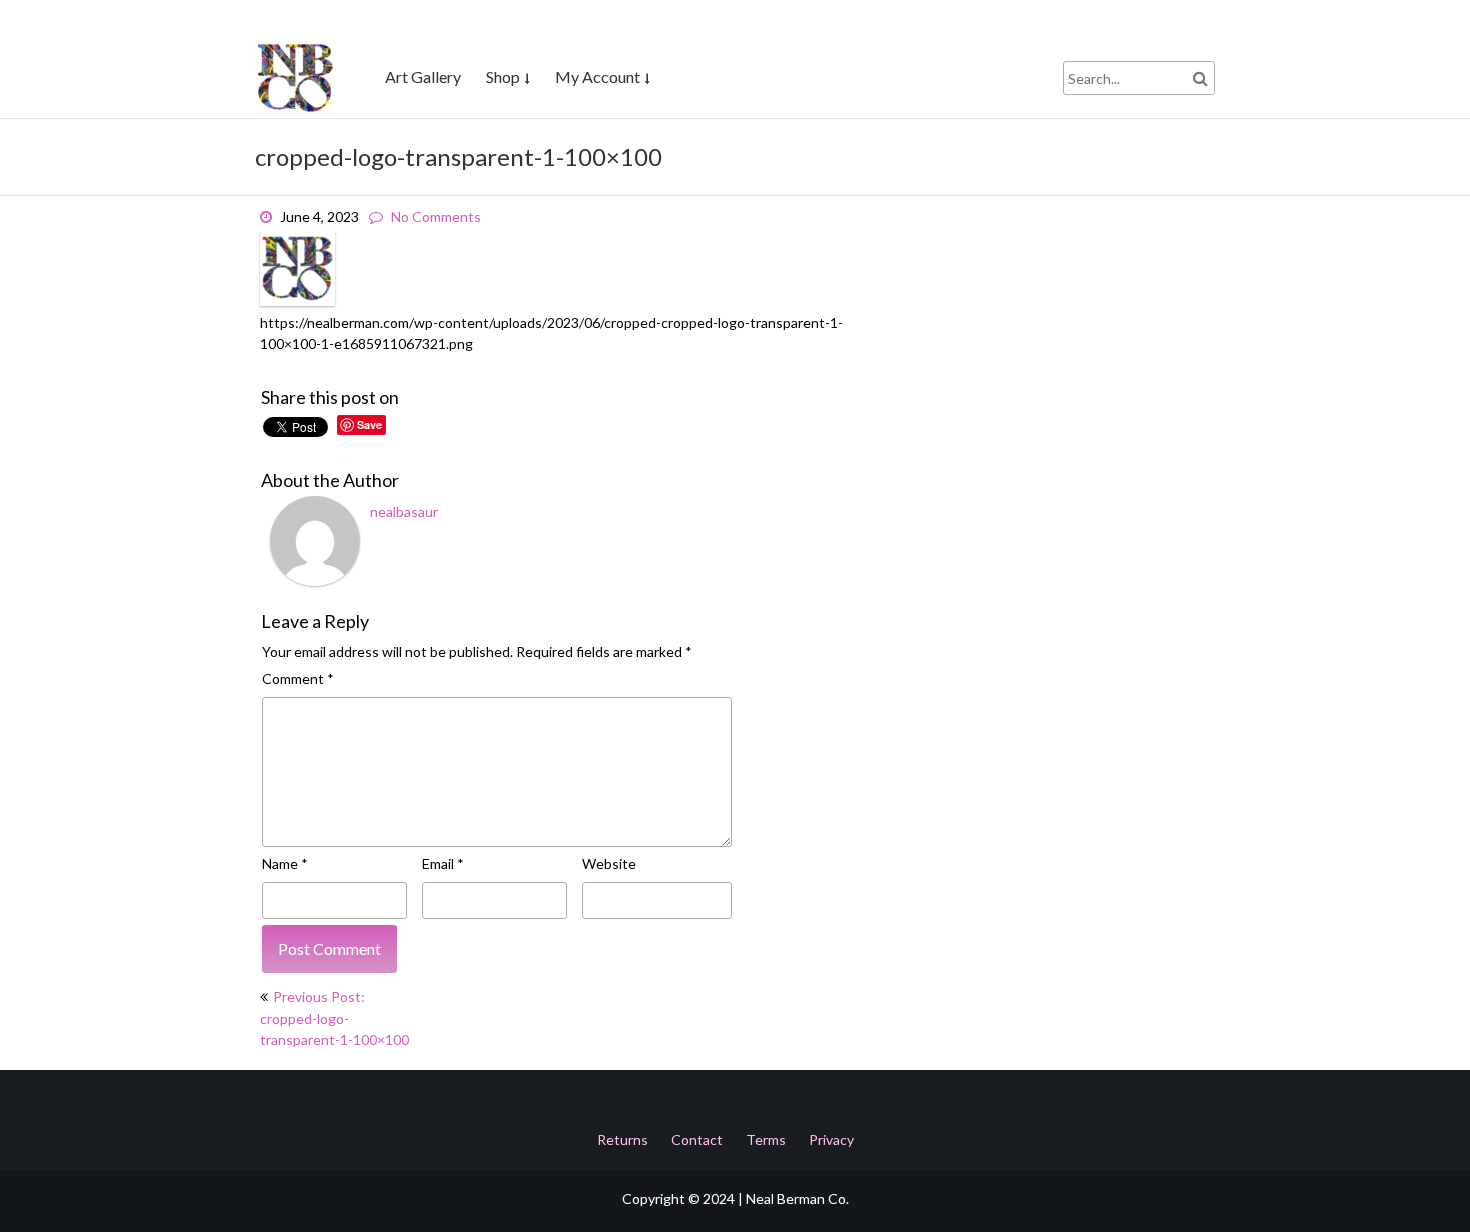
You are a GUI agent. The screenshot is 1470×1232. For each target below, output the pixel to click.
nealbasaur (404, 511)
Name (285, 863)
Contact (697, 1139)
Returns (622, 1139)
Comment (298, 678)
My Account (597, 76)
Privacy (831, 1139)
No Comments (436, 216)
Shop (503, 76)
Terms (766, 1139)
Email (443, 863)
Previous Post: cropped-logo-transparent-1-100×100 (334, 1018)
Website (609, 863)
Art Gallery (423, 76)
